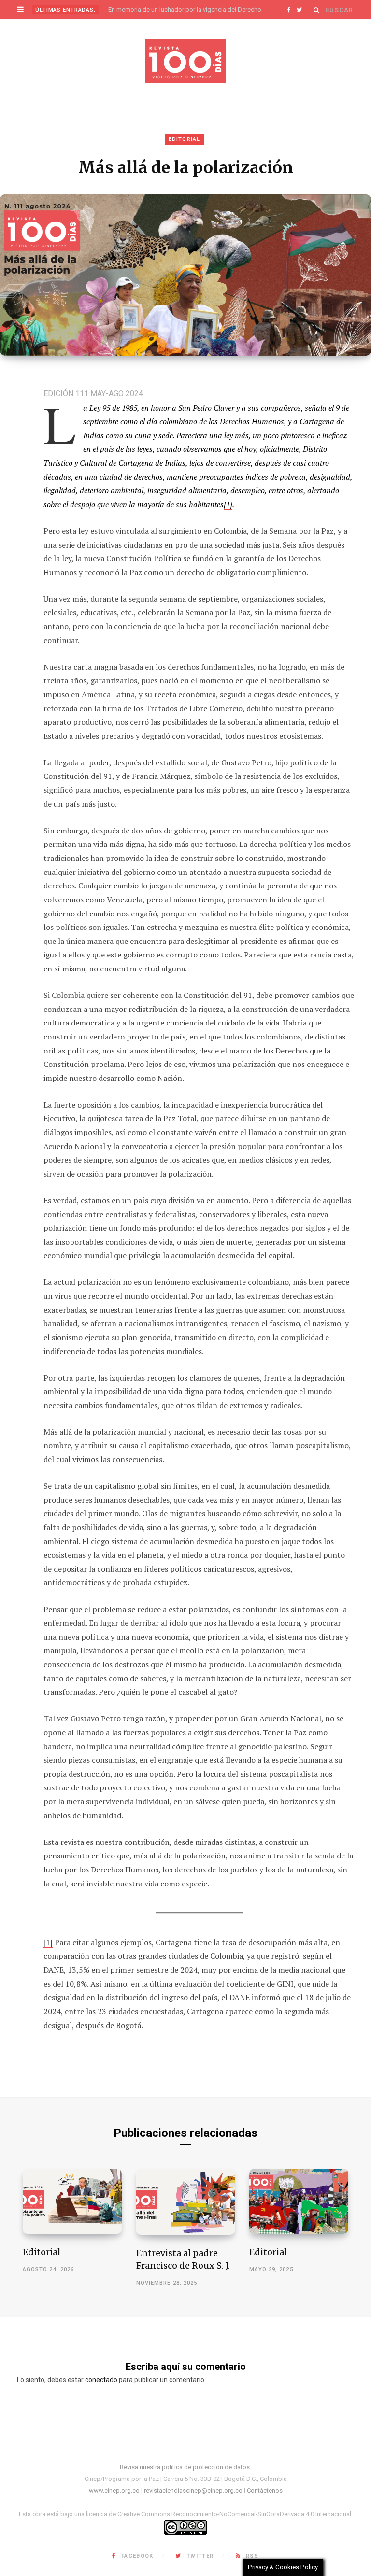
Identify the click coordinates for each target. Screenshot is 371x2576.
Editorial (184, 139)
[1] (228, 504)
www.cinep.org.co (114, 2490)
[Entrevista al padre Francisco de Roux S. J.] (186, 2202)
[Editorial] (72, 2201)
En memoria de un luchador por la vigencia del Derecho (185, 9)
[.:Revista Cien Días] (186, 61)
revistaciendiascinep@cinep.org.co (193, 2490)
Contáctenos (265, 2490)
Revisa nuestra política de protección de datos (185, 2467)
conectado (101, 2380)
